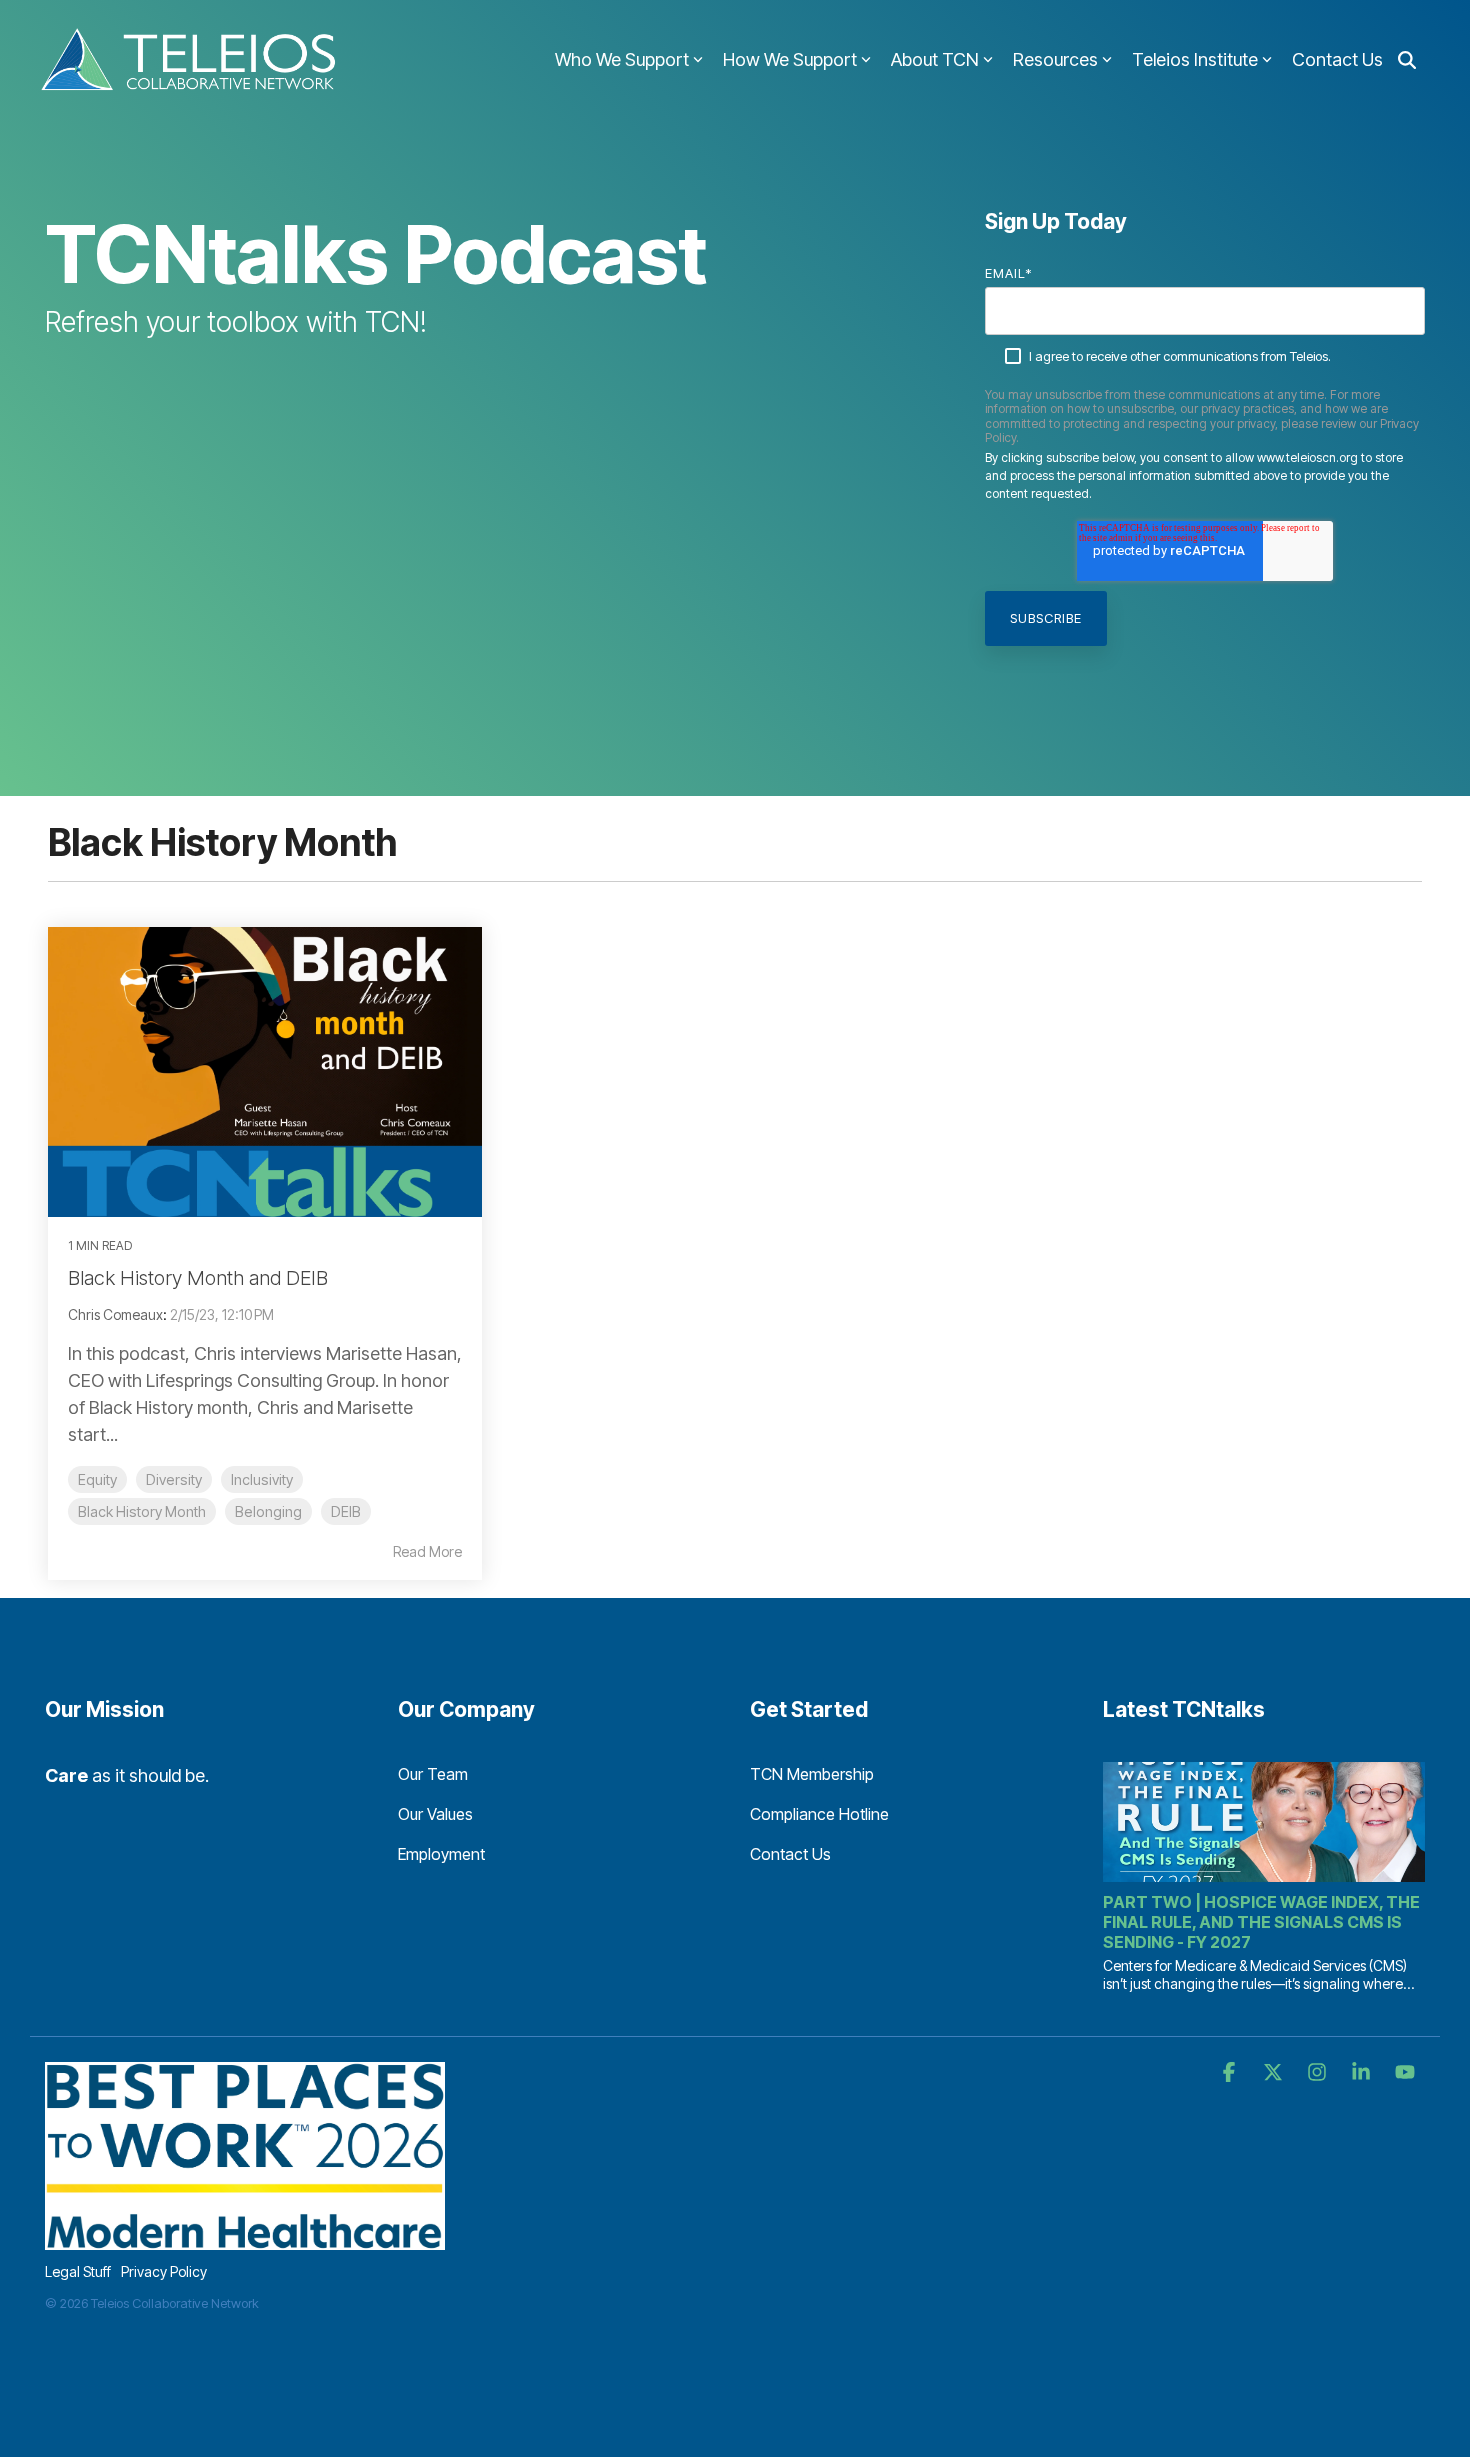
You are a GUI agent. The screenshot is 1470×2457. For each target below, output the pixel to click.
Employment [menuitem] (441, 1854)
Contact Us (1337, 59)
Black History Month (142, 1511)
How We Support (790, 59)
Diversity (174, 1479)
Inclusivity (262, 1479)
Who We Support (622, 59)
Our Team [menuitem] (433, 1774)
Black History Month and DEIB (198, 1278)
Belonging (268, 1511)
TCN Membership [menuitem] (812, 1774)
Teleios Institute (1195, 59)
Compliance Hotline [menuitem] (819, 1814)
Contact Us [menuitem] (790, 1854)
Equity (97, 1479)
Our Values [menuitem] (435, 1814)
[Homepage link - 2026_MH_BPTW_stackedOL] (245, 2238)
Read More (427, 1552)
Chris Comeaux (115, 1314)
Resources (1055, 59)
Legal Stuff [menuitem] (78, 2271)
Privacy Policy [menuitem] (164, 2271)
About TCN (935, 59)
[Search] (1407, 60)
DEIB (346, 1511)
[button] (1231, 2073)
